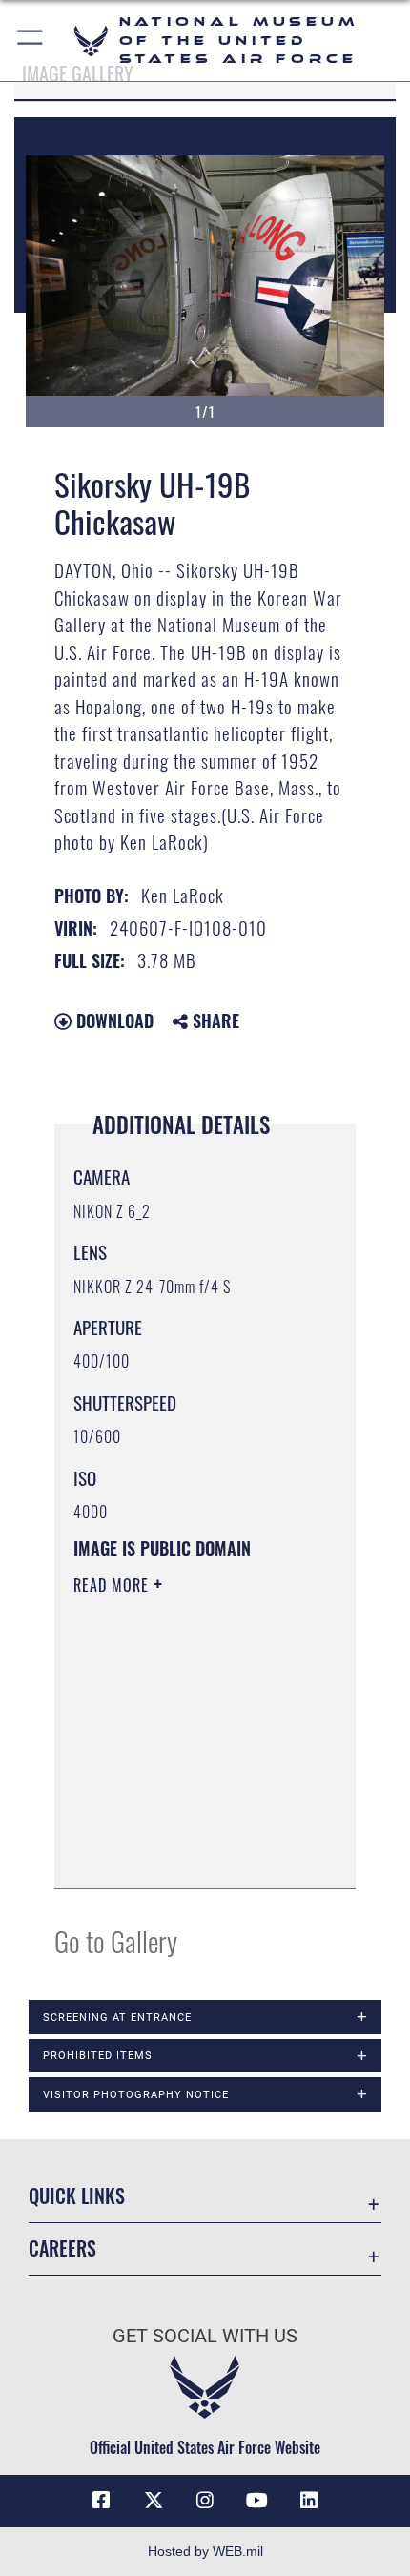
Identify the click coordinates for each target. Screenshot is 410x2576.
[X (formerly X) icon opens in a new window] (154, 2501)
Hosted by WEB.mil (205, 2551)
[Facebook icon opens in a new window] (101, 2501)
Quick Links (77, 2196)
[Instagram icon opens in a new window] (205, 2501)
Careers (62, 2248)
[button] (31, 41)
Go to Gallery (116, 1940)
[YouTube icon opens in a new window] (256, 2501)
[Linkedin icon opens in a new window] (309, 2501)
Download (113, 1020)
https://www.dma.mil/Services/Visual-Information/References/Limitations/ (189, 1853)
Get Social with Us (205, 2336)
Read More (113, 1585)
